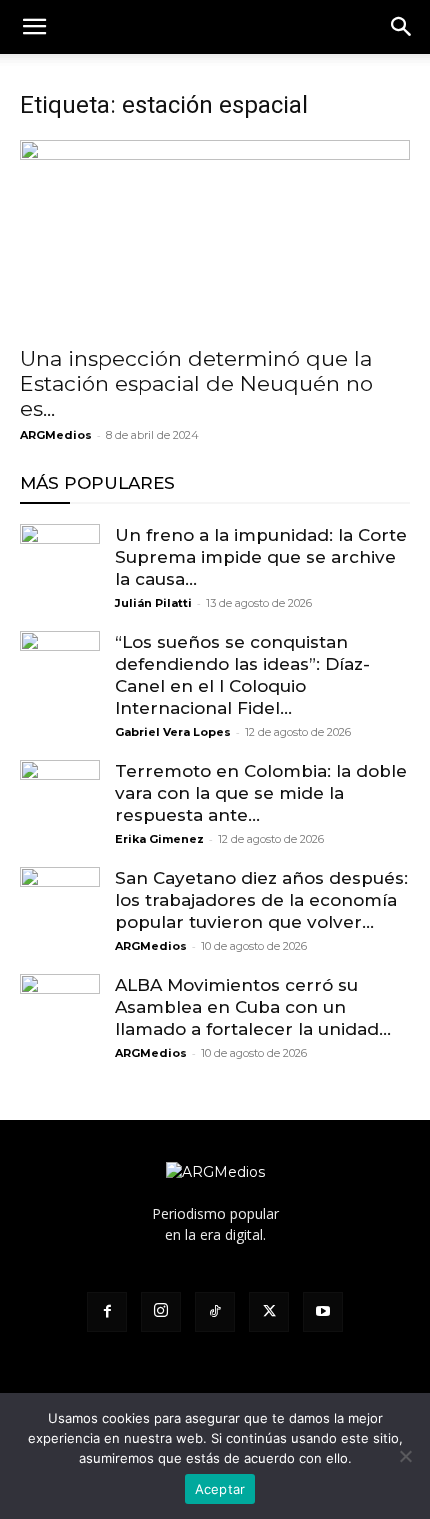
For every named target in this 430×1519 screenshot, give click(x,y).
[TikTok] (215, 1312)
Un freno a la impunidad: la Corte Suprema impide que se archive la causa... (261, 557)
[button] (402, 27)
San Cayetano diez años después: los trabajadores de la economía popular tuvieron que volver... (261, 900)
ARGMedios (56, 435)
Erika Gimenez (159, 839)
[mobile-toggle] (34, 27)
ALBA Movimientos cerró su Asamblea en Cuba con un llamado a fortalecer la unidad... (253, 1007)
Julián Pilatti (153, 603)
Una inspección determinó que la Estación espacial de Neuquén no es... (196, 383)
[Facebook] (107, 1312)
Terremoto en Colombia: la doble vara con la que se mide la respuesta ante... (261, 793)
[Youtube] (323, 1312)
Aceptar (220, 1489)
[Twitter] (269, 1312)
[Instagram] (161, 1312)
